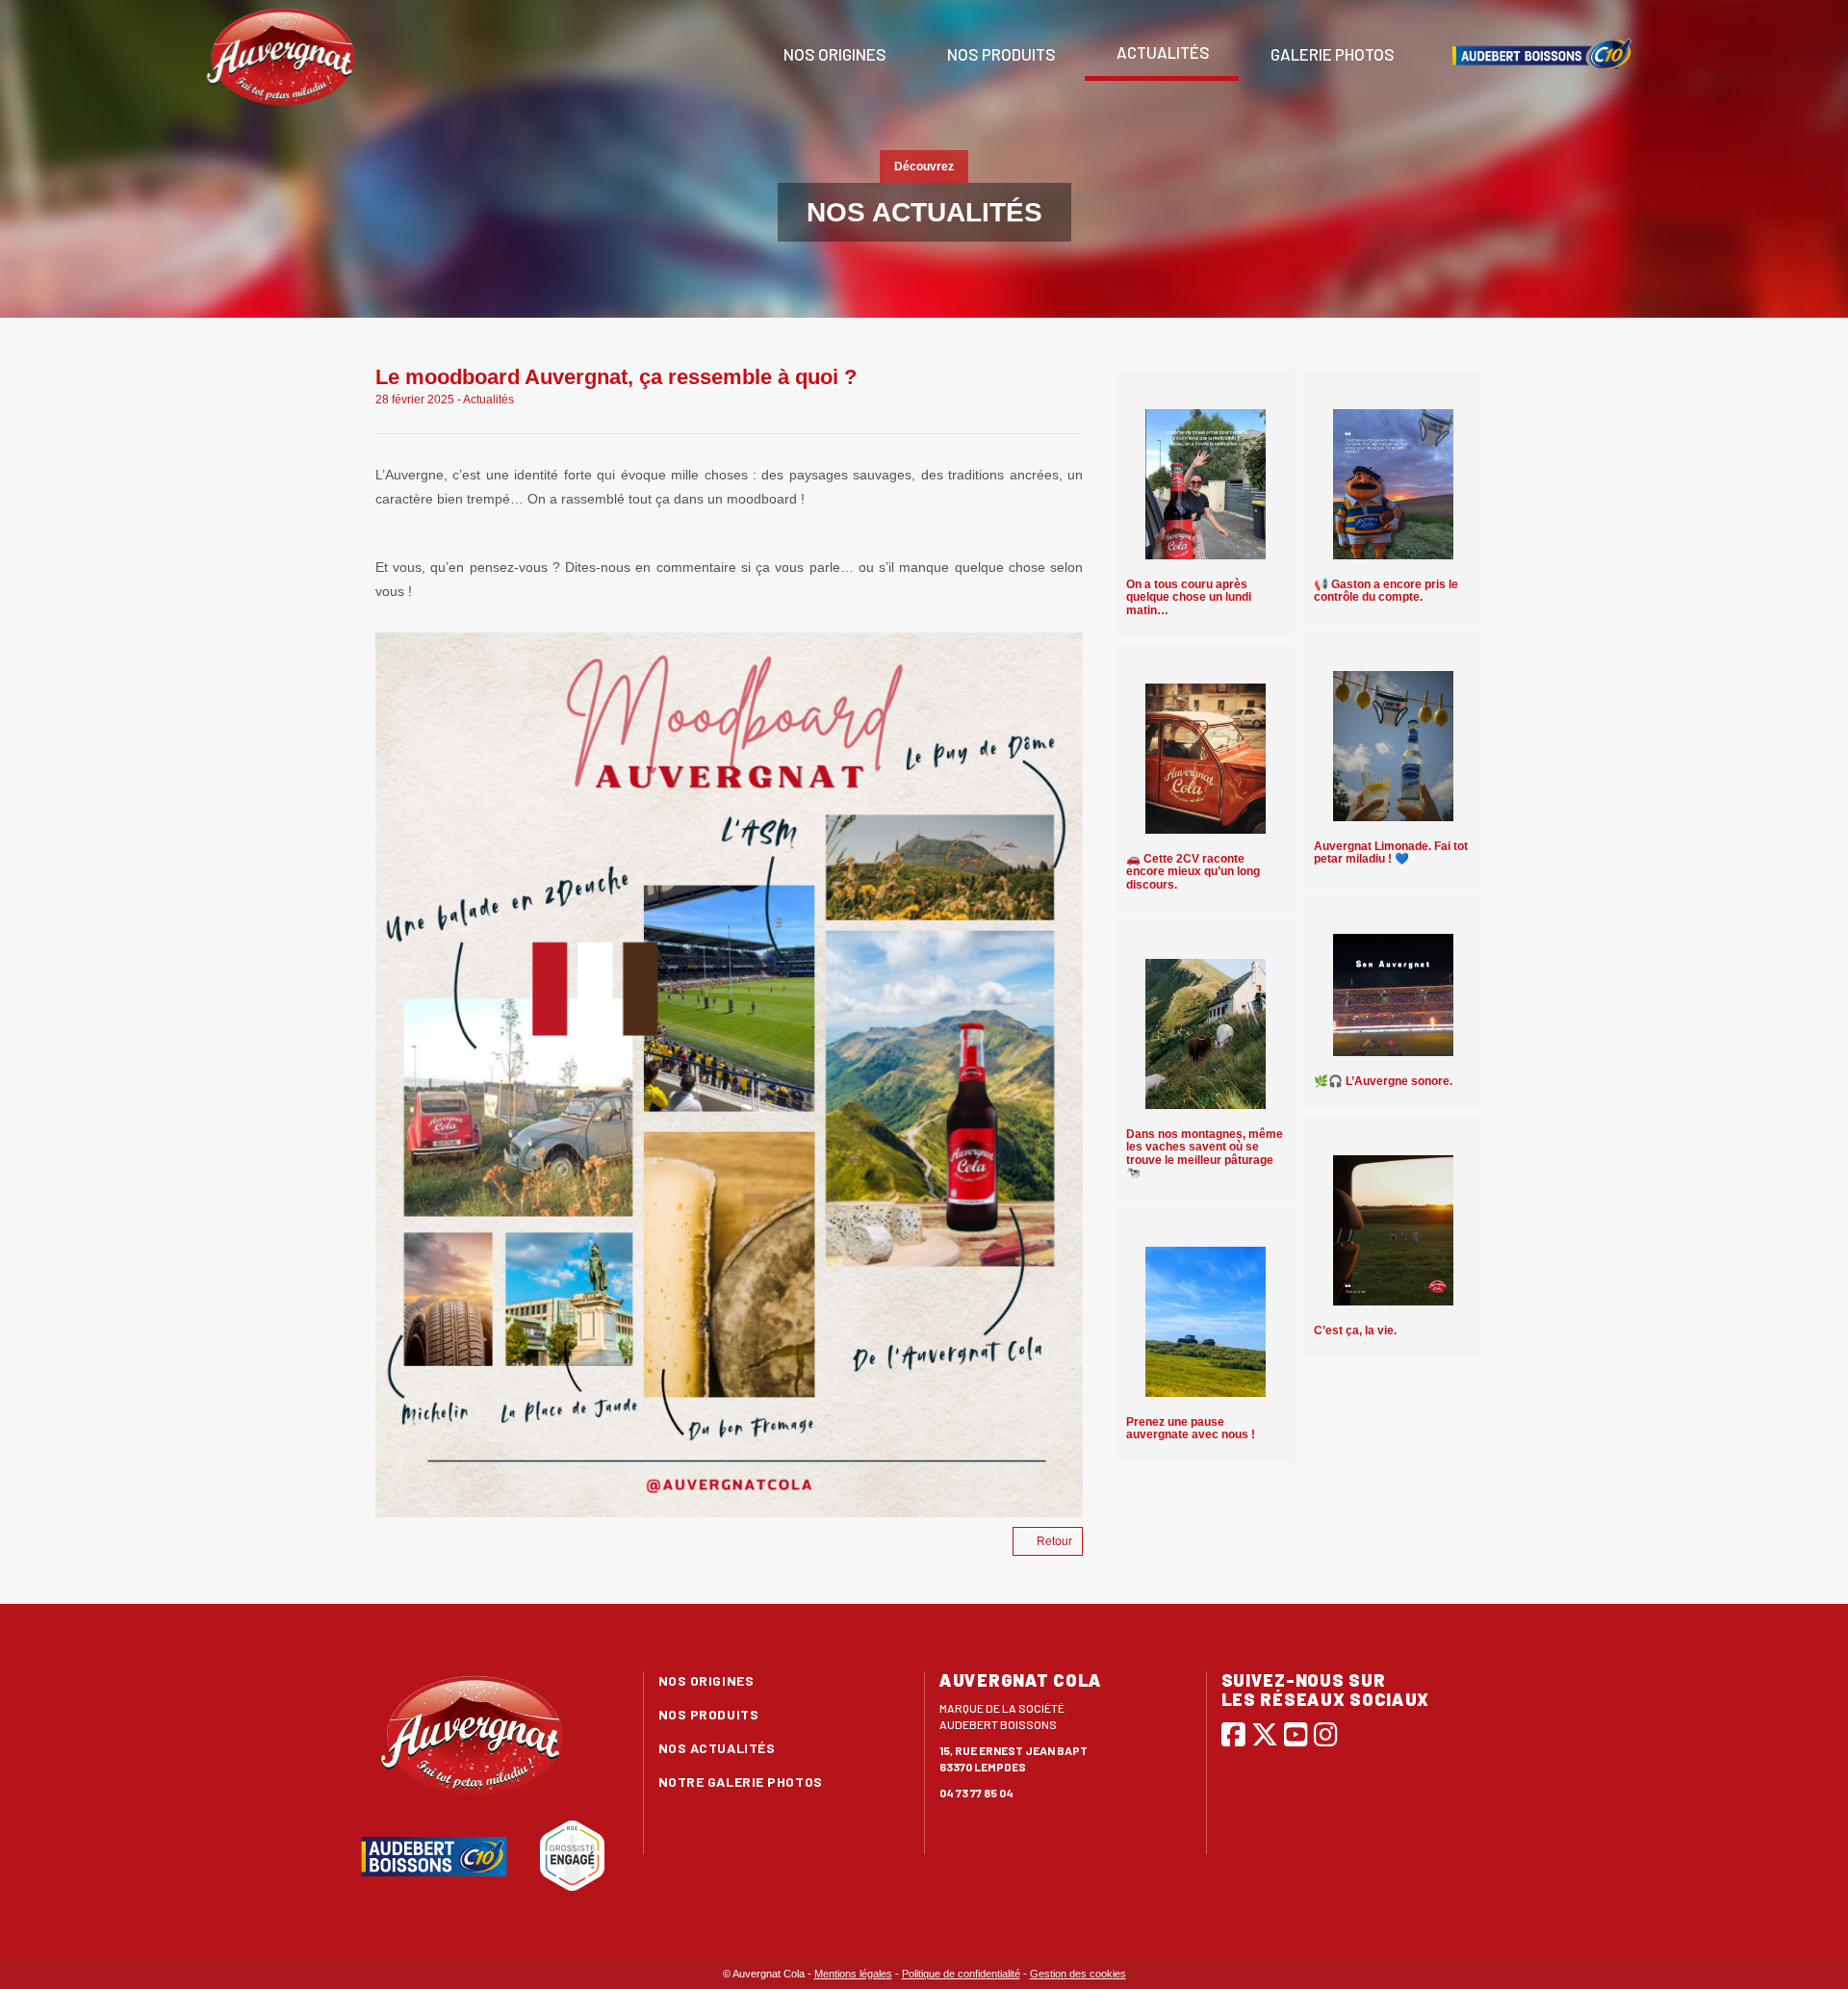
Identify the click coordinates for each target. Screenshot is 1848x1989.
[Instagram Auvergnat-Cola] (1326, 1734)
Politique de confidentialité (961, 1974)
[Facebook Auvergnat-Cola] (1233, 1734)
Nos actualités (717, 1748)
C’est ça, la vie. (1355, 1330)
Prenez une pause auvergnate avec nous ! (1191, 1428)
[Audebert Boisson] (1542, 54)
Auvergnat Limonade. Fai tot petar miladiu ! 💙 (1391, 852)
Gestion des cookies (1078, 1974)
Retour (1054, 1541)
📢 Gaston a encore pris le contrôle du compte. (1386, 591)
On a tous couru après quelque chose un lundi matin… (1189, 597)
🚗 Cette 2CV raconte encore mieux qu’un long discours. (1193, 871)
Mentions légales (853, 1974)
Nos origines (834, 54)
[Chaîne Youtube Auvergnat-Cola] (1296, 1734)
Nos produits (1000, 54)
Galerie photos (1331, 54)
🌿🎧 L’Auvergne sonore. (1383, 1081)
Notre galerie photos (741, 1782)
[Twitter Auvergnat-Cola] (1265, 1734)
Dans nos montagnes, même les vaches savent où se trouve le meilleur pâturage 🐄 (1205, 1153)
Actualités (1162, 52)
